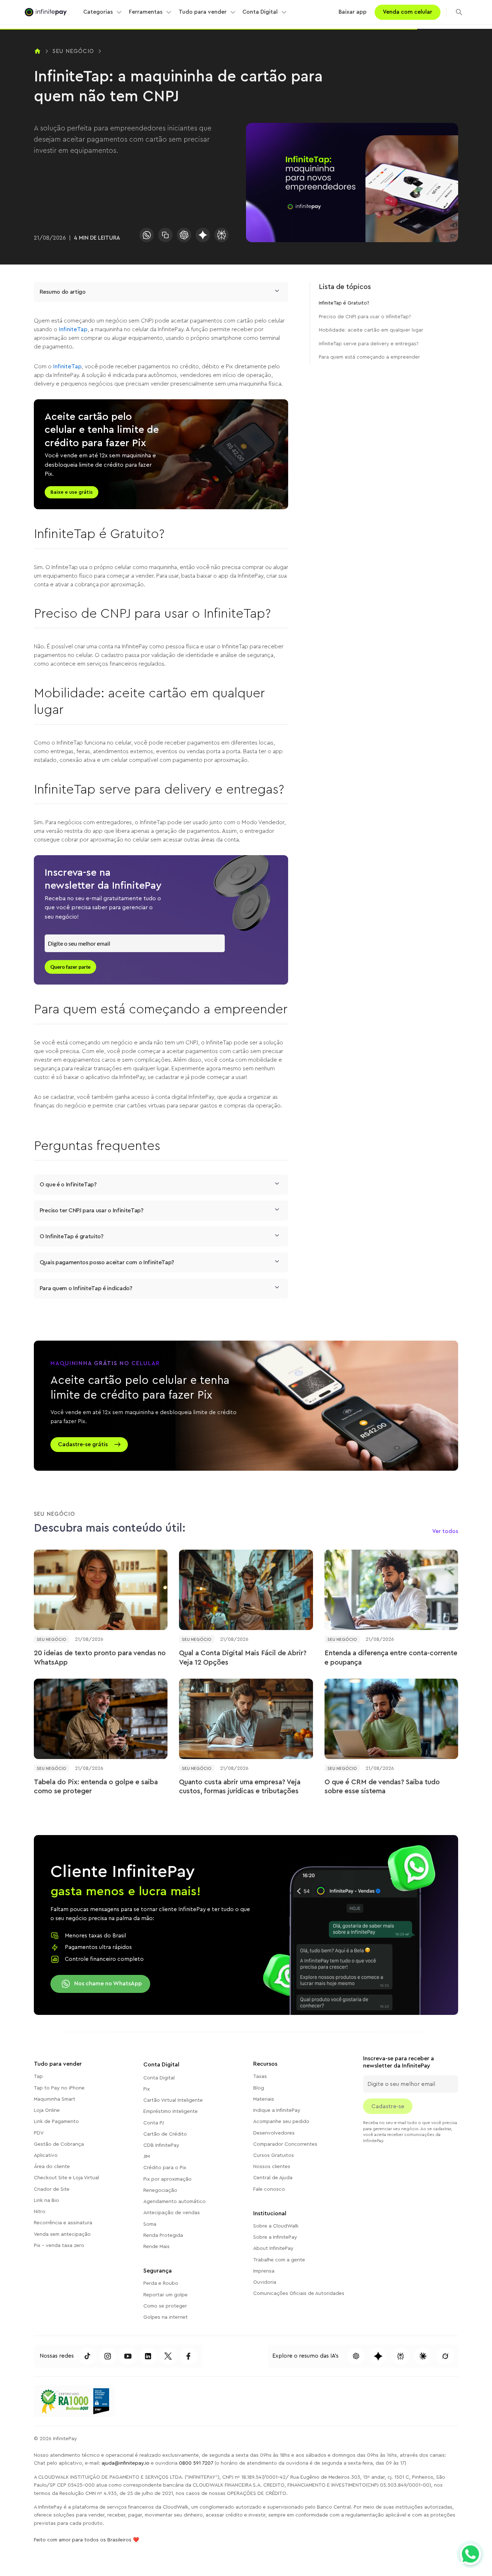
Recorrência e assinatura (63, 2223)
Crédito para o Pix (165, 2168)
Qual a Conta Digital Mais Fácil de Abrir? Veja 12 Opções (243, 1658)
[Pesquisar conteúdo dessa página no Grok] (445, 2356)
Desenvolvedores (274, 2133)
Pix (147, 2089)
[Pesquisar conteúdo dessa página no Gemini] (203, 235)
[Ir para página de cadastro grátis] (246, 1406)
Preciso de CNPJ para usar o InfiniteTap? (365, 317)
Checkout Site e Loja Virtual (66, 2178)
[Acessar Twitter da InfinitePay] (168, 2356)
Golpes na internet (166, 2317)
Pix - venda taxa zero (59, 2246)
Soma (150, 2224)
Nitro (40, 2212)
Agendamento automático (175, 2202)
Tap (38, 2077)
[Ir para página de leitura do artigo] (101, 1590)
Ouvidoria (265, 2282)
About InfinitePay (273, 2248)
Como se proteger (165, 2306)
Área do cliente (52, 2167)
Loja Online (47, 2110)
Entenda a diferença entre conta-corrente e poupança (391, 1658)
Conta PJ (154, 2123)
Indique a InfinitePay (277, 2110)
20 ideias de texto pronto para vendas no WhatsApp (100, 1658)
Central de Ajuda (273, 2178)
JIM (147, 2157)
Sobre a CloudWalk (276, 2226)
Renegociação (160, 2190)
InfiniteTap (73, 329)
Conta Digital (159, 2078)
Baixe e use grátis (71, 492)
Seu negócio (73, 51)
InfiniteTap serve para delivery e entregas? (369, 344)
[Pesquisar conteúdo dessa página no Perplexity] (401, 2356)
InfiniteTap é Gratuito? (344, 303)
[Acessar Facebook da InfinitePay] (188, 2356)
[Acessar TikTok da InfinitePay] (88, 2356)
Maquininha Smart (55, 2099)
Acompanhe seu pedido (281, 2122)
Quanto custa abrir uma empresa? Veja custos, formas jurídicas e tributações (240, 1787)
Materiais (264, 2099)
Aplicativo (46, 2155)
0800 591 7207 (196, 2463)
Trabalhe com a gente (279, 2260)
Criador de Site (52, 2189)
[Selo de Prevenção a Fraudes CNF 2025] (101, 2401)
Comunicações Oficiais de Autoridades (299, 2293)
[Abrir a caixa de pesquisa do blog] (459, 12)
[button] (103, 12)
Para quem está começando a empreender (369, 357)
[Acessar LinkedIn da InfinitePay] (148, 2356)
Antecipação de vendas (172, 2213)
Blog (259, 2088)
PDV (39, 2133)
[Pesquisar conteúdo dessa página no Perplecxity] (222, 235)
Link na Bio (46, 2200)
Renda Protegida (163, 2235)
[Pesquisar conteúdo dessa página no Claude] (423, 2356)
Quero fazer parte (70, 967)
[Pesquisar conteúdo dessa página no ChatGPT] (184, 235)
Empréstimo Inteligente (171, 2111)
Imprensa (264, 2271)
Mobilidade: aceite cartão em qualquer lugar (371, 330)
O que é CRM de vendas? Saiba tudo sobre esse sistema (382, 1787)
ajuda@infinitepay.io (126, 2463)
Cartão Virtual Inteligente (173, 2100)
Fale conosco (269, 2189)
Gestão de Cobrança (59, 2144)
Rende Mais (156, 2247)
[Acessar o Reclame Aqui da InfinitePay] (64, 2401)
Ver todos (445, 1531)
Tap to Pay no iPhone (59, 2088)
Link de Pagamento (56, 2122)
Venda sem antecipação (62, 2234)
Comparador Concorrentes (285, 2144)
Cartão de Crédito (165, 2134)
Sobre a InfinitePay (275, 2237)
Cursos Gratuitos (274, 2155)
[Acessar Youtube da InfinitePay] (128, 2356)
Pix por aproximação (167, 2179)
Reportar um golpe (166, 2295)
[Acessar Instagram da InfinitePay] (108, 2356)
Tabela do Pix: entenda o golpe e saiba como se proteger (96, 1787)
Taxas (260, 2077)
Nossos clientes (272, 2167)
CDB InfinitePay (161, 2145)
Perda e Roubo (161, 2283)
